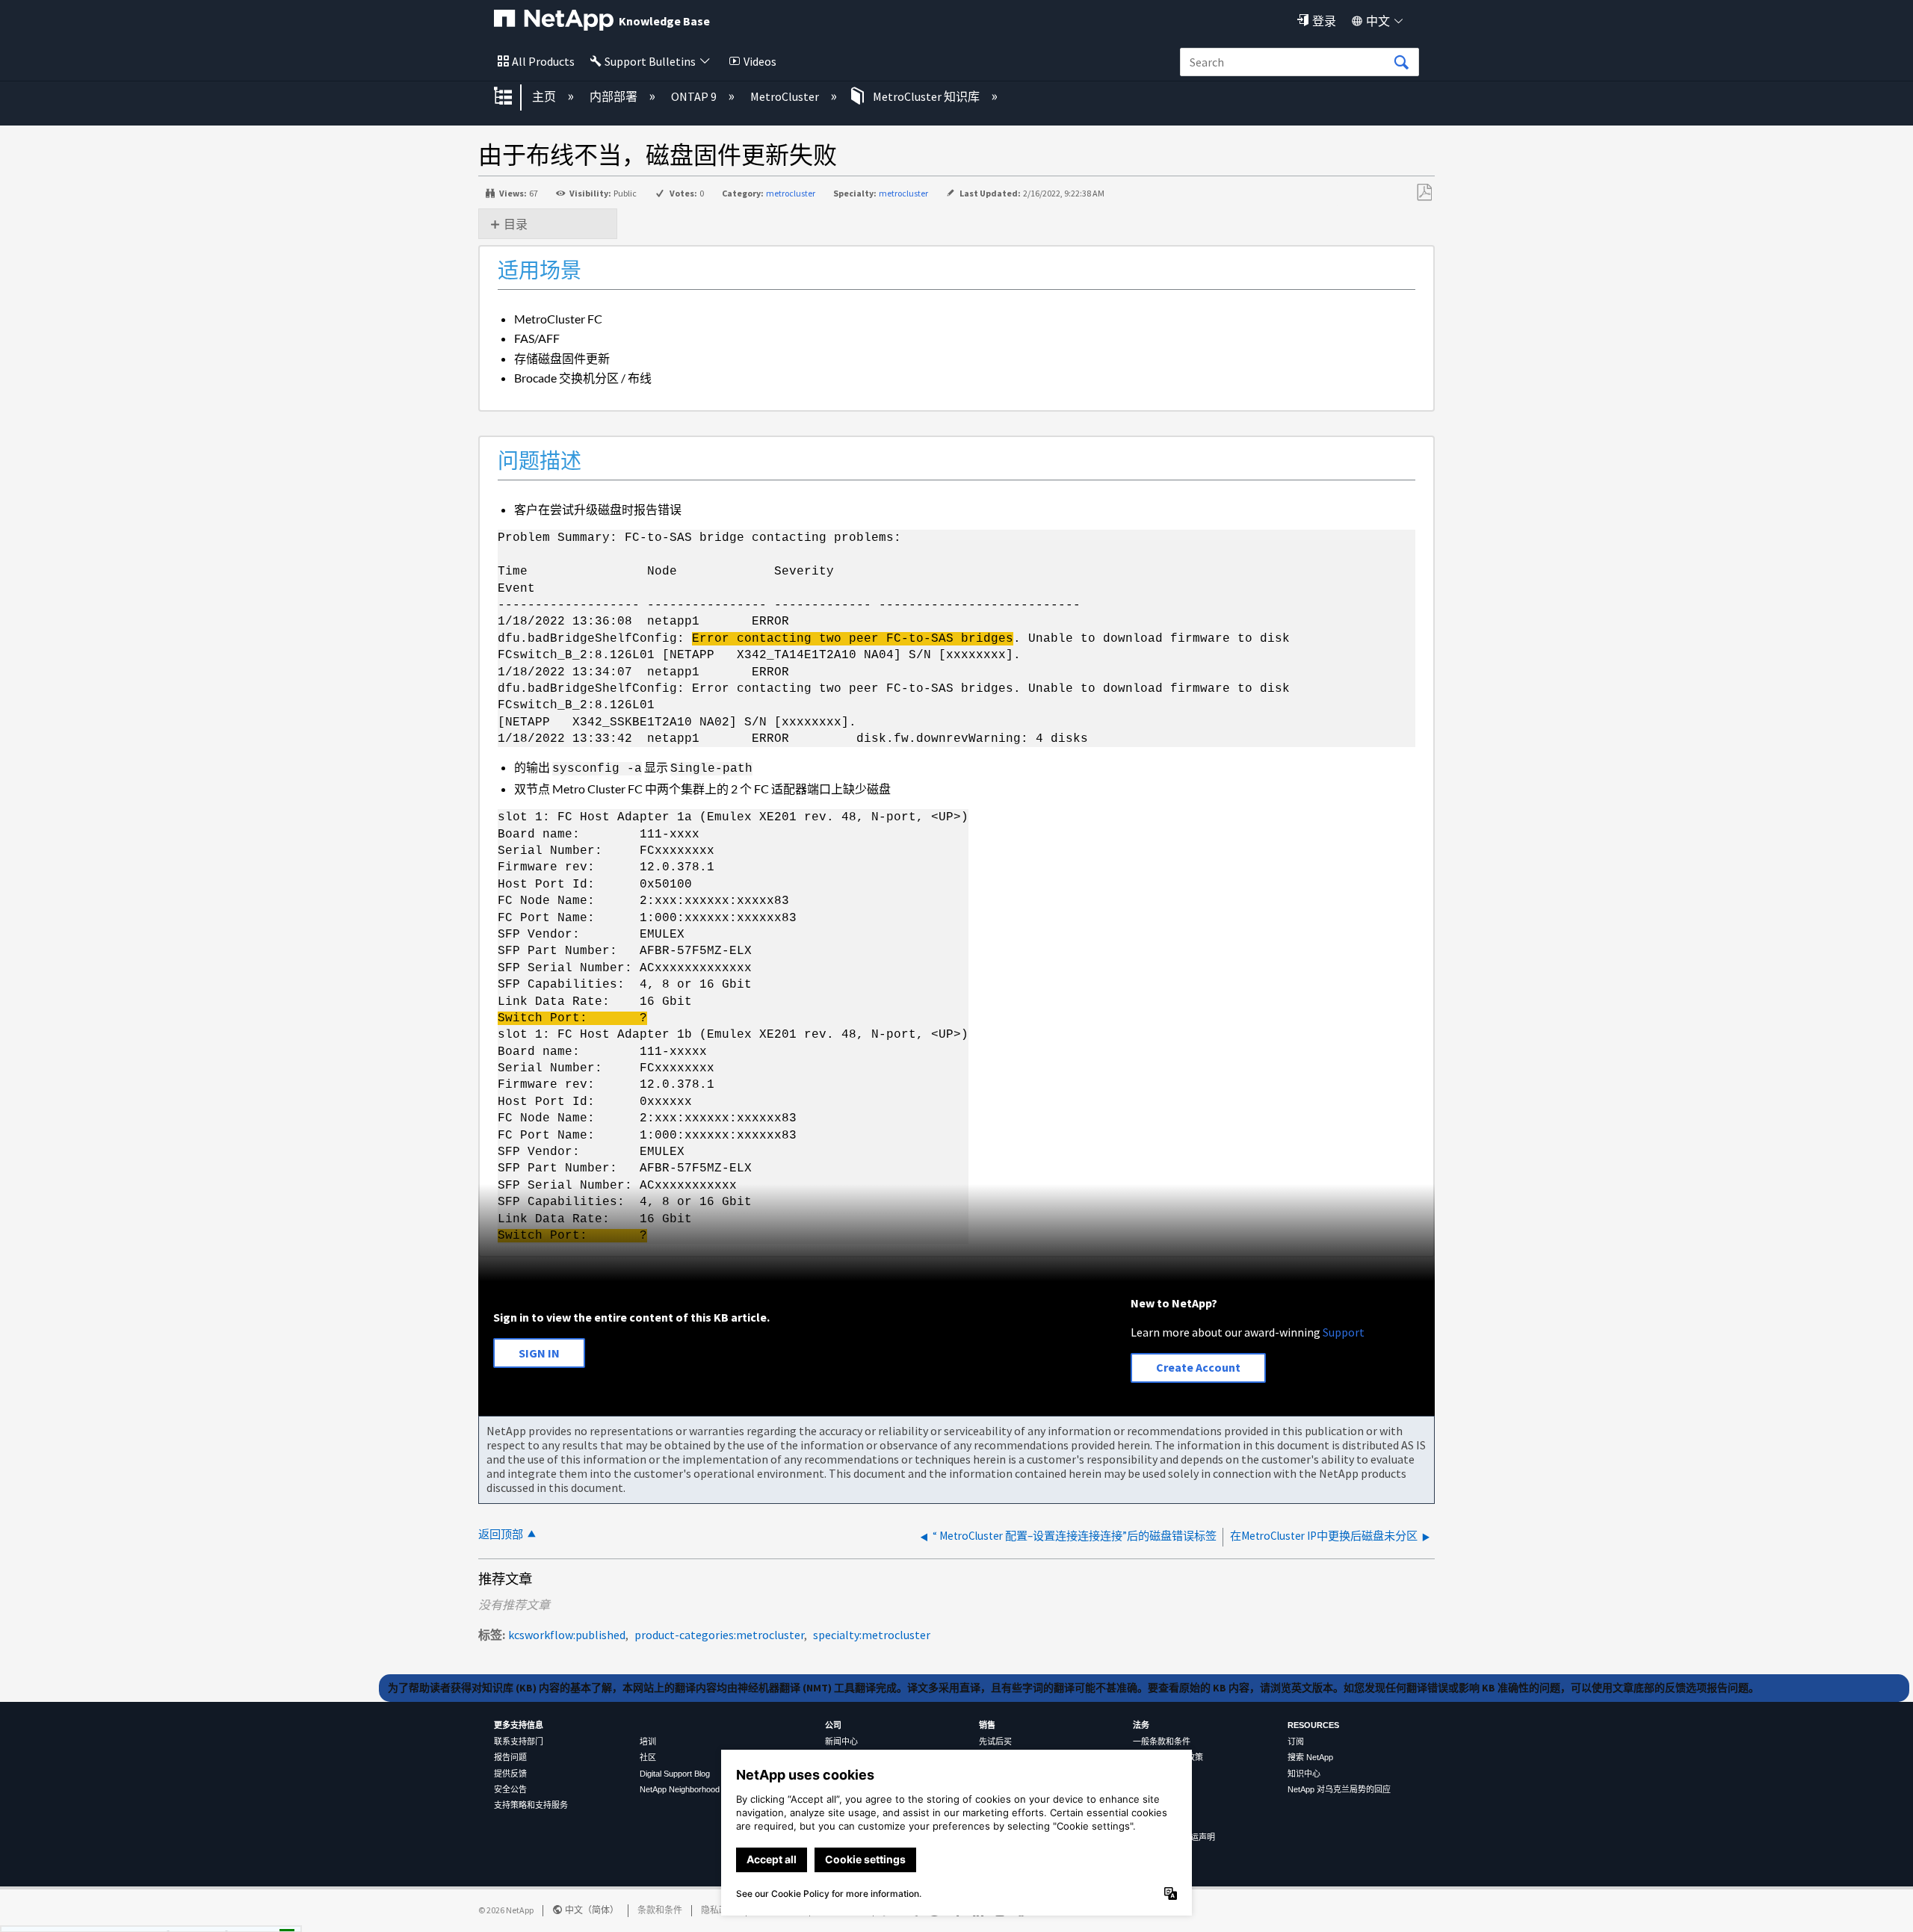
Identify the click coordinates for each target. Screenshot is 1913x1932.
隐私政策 (719, 1910)
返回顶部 (501, 1534)
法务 (1141, 1725)
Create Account (1198, 1367)
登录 (1324, 21)
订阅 (1296, 1741)
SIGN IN (539, 1353)
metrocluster (791, 193)
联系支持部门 (519, 1741)
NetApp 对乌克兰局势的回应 (1339, 1789)
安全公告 (510, 1789)
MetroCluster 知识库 (926, 96)
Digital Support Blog (675, 1774)
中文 (1378, 21)
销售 (987, 1725)
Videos (760, 61)
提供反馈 (510, 1774)
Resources (1313, 1725)
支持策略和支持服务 (531, 1805)
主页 (545, 96)
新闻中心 (841, 1741)
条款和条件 (660, 1910)
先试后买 (995, 1741)
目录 (516, 224)
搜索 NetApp (1310, 1757)
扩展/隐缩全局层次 (513, 97)
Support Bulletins (650, 61)
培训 (648, 1741)
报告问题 (510, 1757)
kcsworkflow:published (567, 1635)
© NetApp (506, 1910)
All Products (543, 61)
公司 (833, 1725)
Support (1344, 1332)
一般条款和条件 (1162, 1741)
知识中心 (1304, 1774)
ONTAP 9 (695, 96)
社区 (648, 1757)
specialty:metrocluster (872, 1635)
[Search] (1401, 63)
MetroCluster (786, 96)
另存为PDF (1424, 193)
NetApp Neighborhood (680, 1789)
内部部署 (615, 96)
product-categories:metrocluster (719, 1635)
